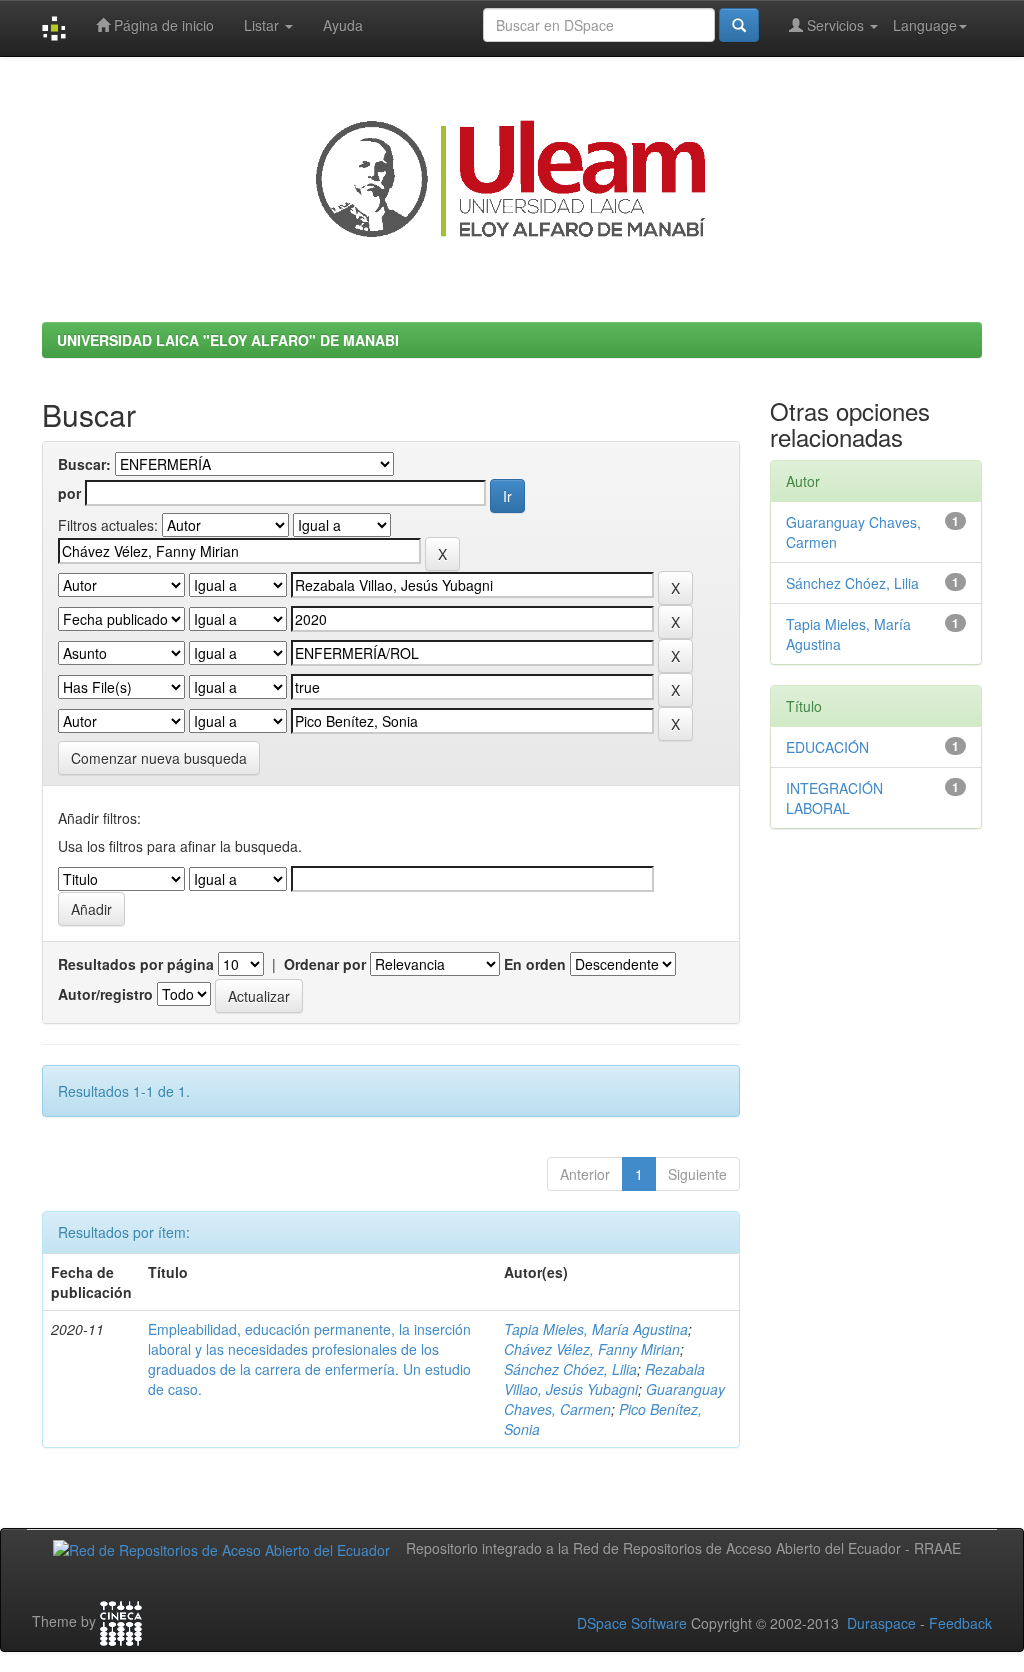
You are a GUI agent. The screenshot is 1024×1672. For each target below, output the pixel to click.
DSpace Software (632, 1623)
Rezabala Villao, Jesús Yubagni (604, 1379)
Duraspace (881, 1623)
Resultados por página (136, 964)
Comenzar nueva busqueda (159, 758)
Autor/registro (105, 994)
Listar (263, 25)
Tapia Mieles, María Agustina (596, 1329)
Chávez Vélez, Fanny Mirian (592, 1349)
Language (925, 25)
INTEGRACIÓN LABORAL (834, 798)
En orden (535, 964)
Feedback (960, 1623)
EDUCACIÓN (827, 747)
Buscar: (84, 464)
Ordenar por (325, 964)
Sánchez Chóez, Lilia (570, 1369)
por (69, 493)
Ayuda (343, 25)
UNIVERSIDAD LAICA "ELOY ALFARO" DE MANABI (228, 340)
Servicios (835, 25)
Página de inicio (162, 25)
